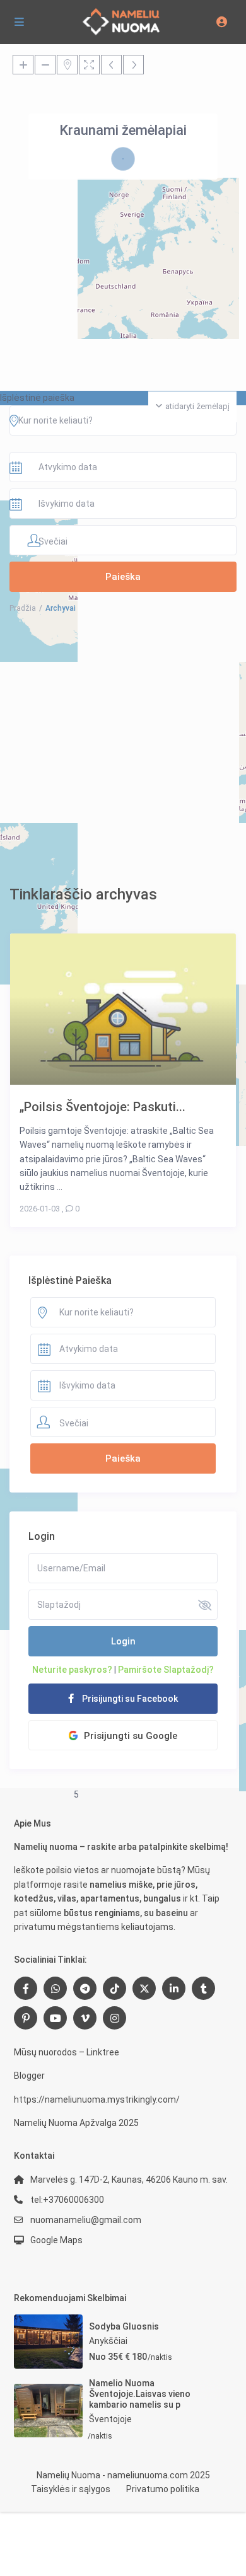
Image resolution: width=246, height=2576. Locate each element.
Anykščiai (108, 2341)
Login (123, 1641)
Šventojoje (110, 2419)
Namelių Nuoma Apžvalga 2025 (76, 2123)
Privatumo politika (163, 2489)
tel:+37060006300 (67, 2200)
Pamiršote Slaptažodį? (166, 1670)
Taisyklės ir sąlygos (71, 2489)
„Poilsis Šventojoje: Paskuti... (102, 1106)
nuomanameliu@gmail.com (86, 2220)
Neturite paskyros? (72, 1670)
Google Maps (56, 2240)
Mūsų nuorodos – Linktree (67, 2052)
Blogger (29, 2076)
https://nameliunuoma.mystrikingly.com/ (97, 2099)
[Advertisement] (123, 749)
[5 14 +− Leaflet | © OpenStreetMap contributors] (123, 217)
